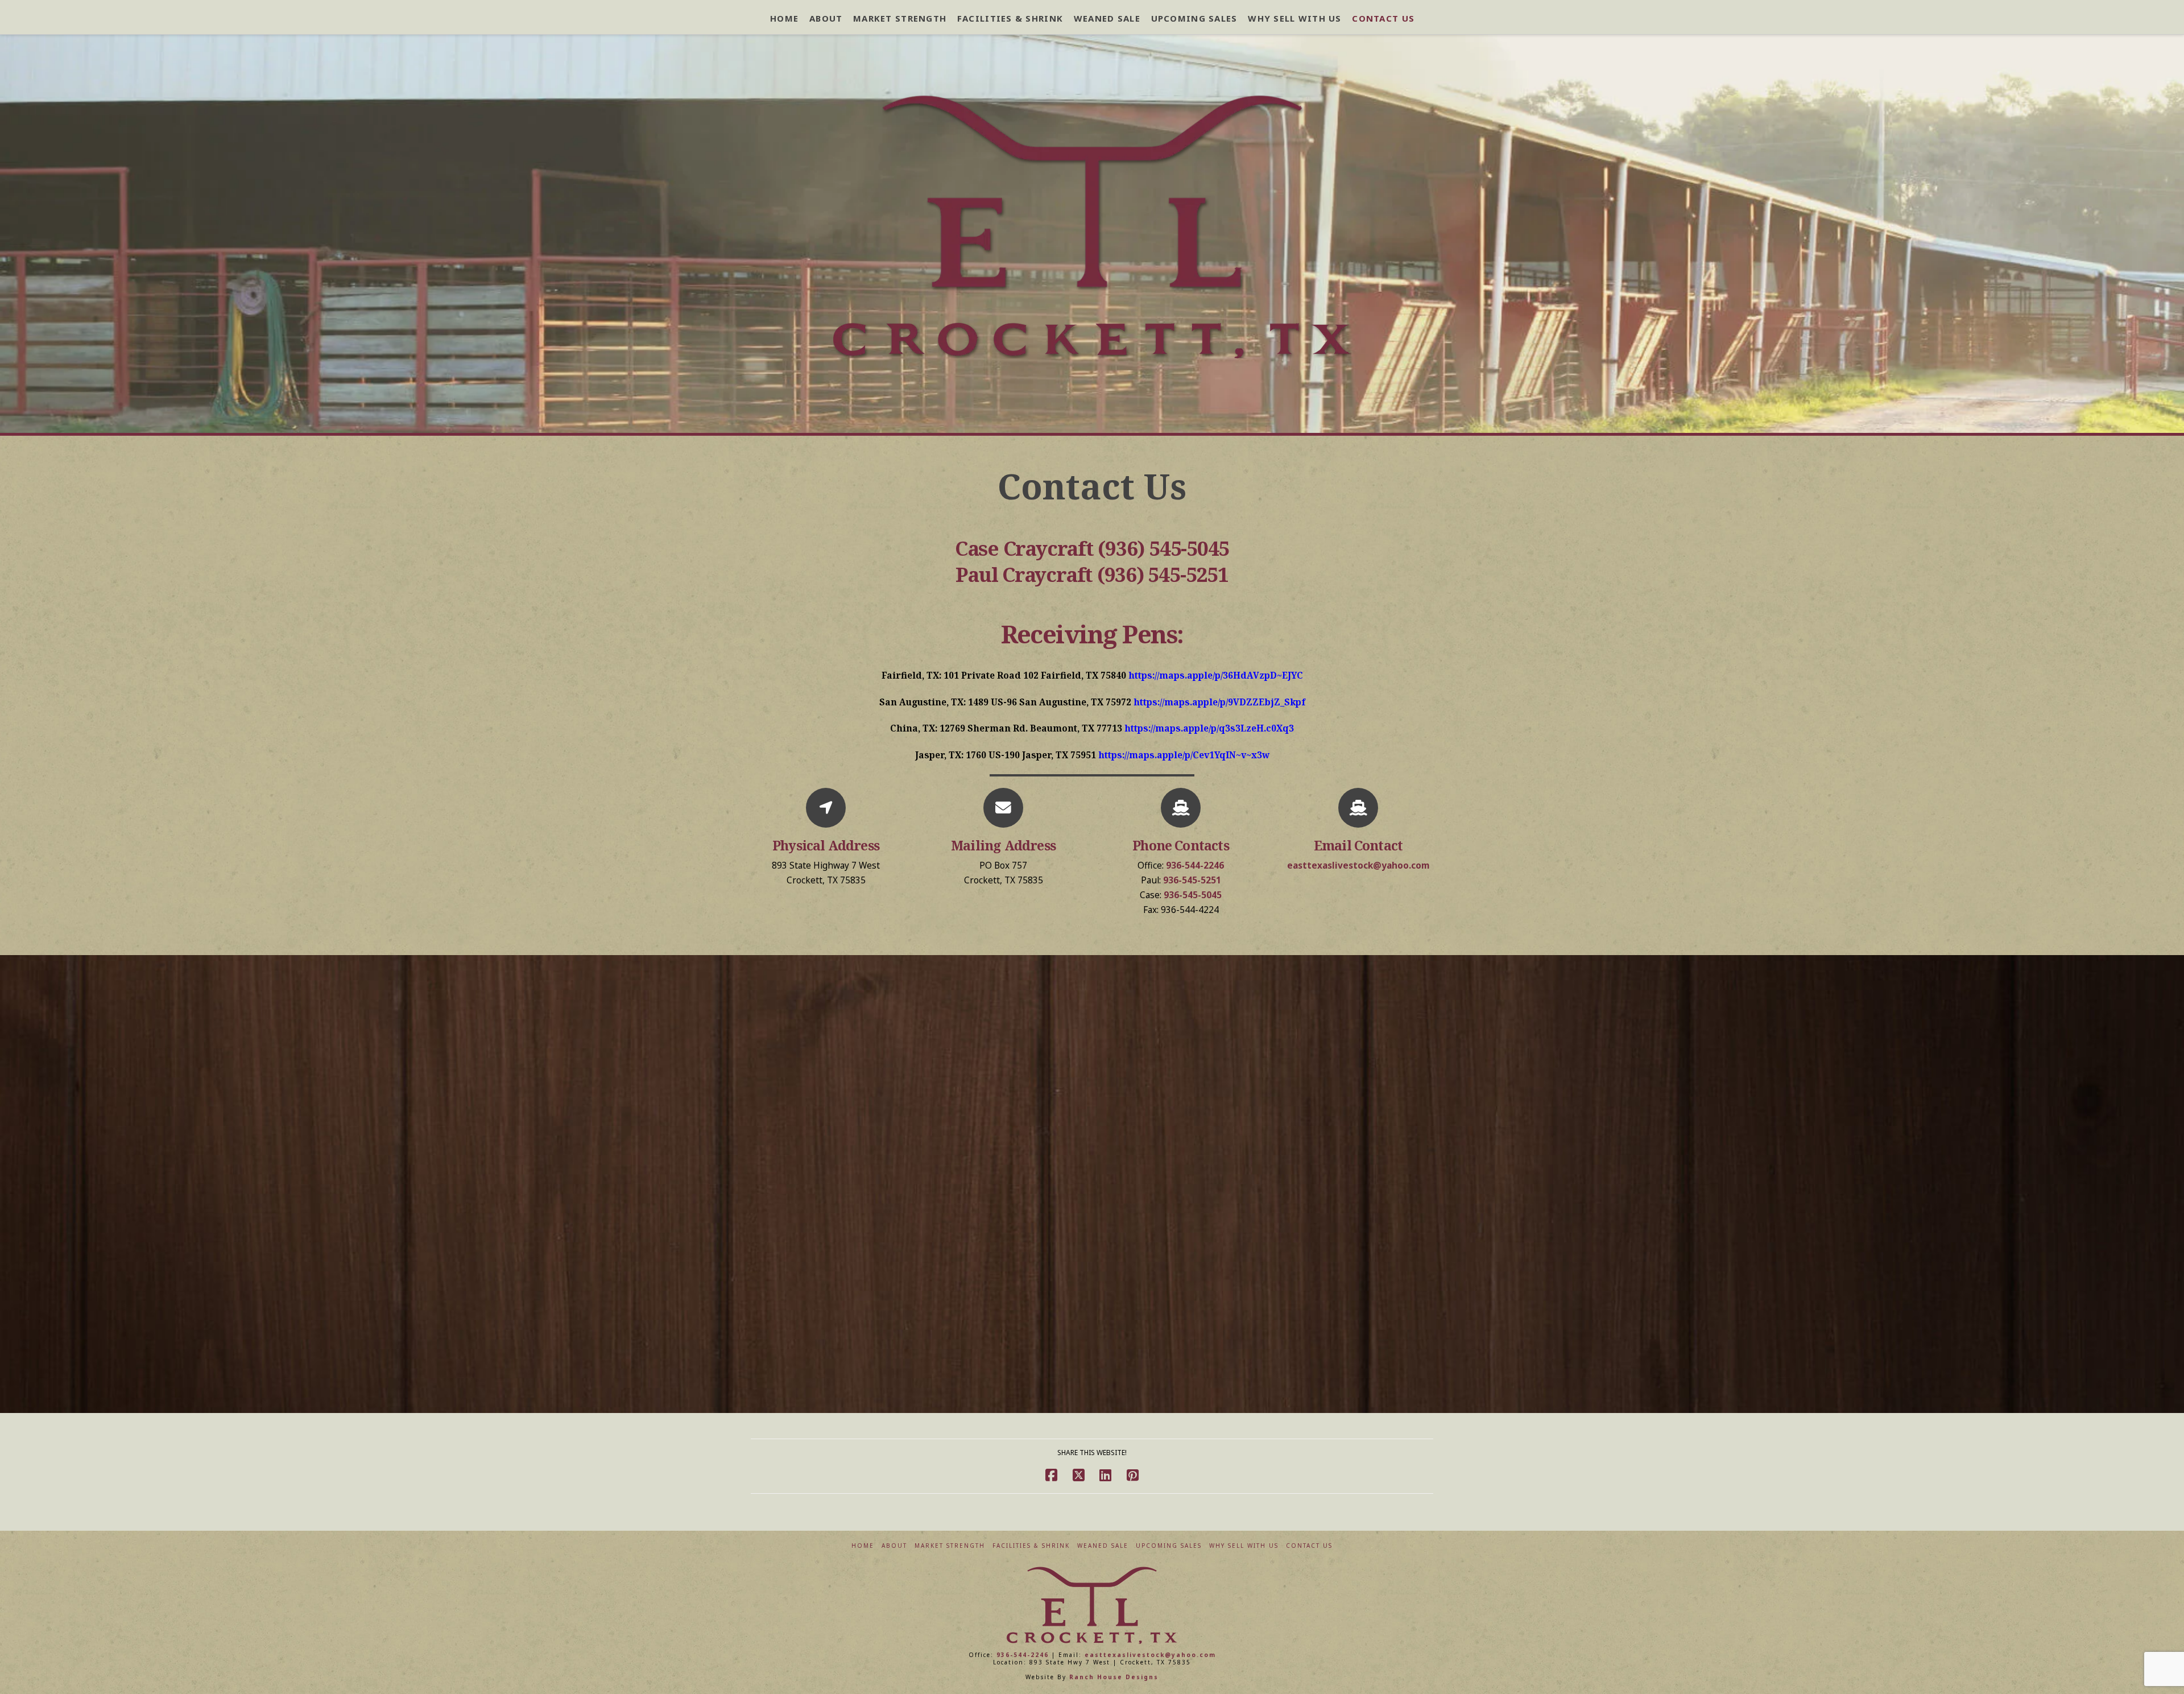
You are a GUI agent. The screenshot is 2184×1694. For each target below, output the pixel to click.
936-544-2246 (1195, 865)
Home (863, 1546)
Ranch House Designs (1114, 1677)
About (894, 1546)
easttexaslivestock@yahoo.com (1358, 865)
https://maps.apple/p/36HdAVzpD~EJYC (1216, 675)
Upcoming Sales (1169, 1546)
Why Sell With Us (1244, 1546)
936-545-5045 (1193, 895)
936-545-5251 (1192, 880)
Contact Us (1309, 1546)
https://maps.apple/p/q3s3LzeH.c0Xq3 (1209, 728)
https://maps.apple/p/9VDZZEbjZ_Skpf (1219, 702)
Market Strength (950, 1546)
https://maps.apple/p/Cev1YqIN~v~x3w (1184, 755)
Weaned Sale (1103, 1546)
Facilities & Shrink (1031, 1546)
